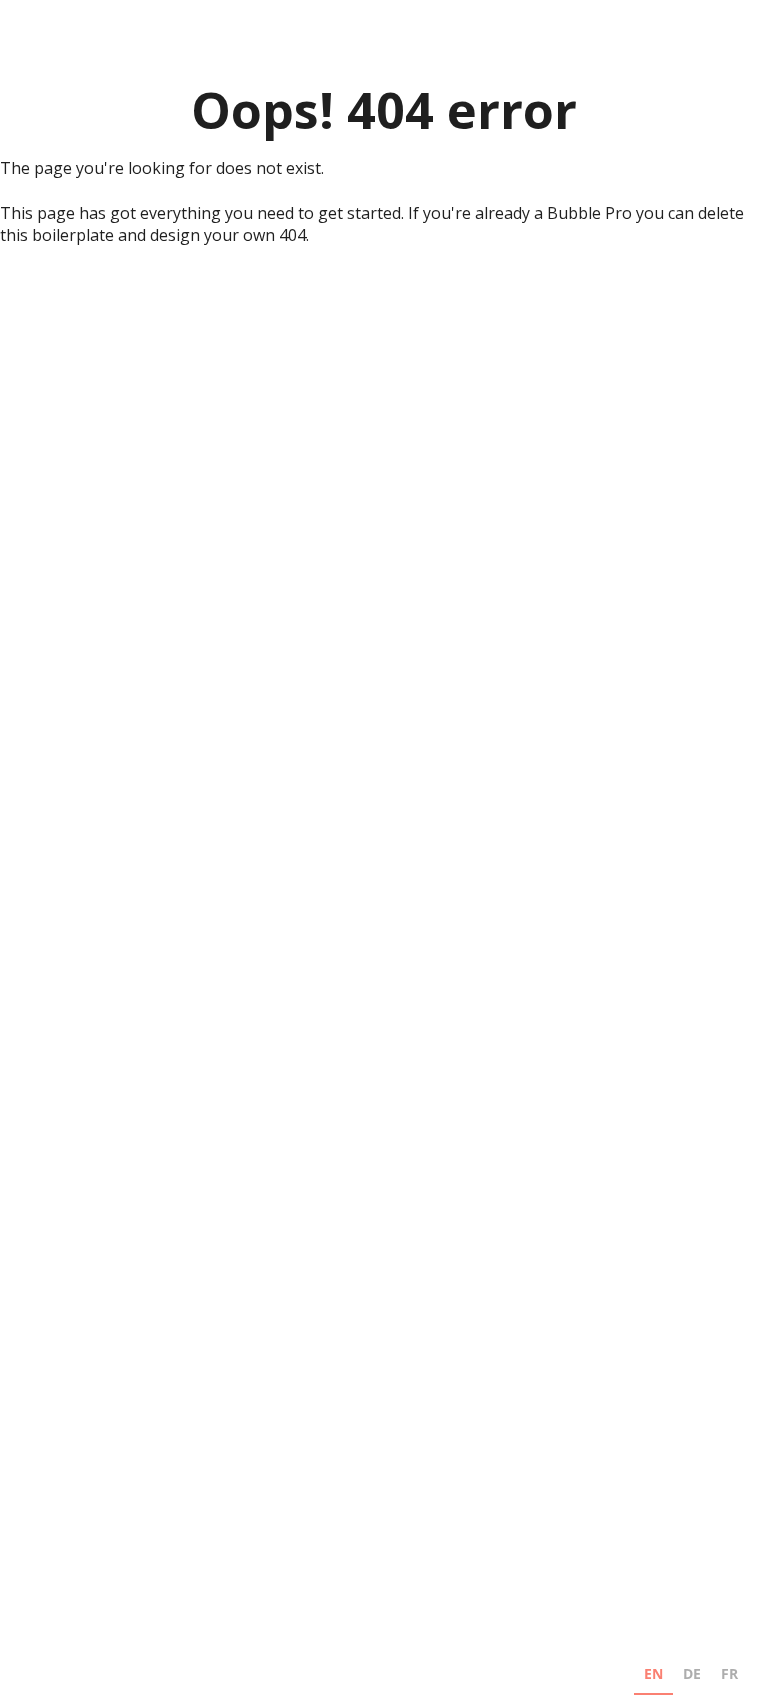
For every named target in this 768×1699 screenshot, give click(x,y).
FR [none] (729, 1673)
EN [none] (653, 1673)
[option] (692, 1676)
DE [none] (692, 1673)
